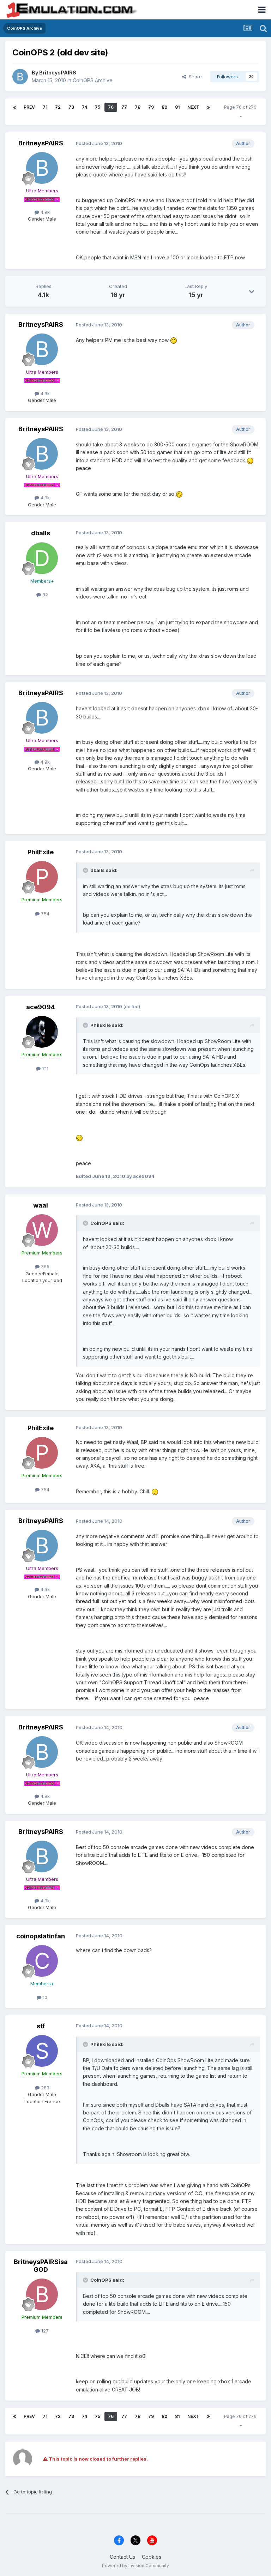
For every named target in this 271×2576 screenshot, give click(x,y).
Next (193, 107)
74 (85, 107)
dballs (41, 533)
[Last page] (209, 107)
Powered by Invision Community (135, 2566)
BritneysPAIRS (58, 73)
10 (44, 1997)
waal (41, 1205)
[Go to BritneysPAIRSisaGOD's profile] (42, 2294)
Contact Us (122, 2557)
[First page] (14, 107)
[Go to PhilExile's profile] (42, 877)
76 (111, 107)
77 (124, 107)
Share (194, 77)
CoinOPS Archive (93, 80)
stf (41, 2026)
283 (44, 2088)
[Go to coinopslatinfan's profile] (42, 1961)
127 (44, 2331)
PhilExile (41, 852)
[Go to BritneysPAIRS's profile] (20, 77)
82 (44, 595)
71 (45, 107)
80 (164, 107)
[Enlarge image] (174, 340)
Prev (29, 107)
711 (44, 1069)
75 (98, 107)
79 (151, 107)
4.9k (44, 212)
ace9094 (41, 1007)
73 (71, 107)
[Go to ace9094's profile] (42, 1032)
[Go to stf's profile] (42, 2051)
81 (177, 107)
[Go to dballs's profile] (42, 558)
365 (44, 1266)
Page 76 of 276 (240, 112)
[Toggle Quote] (86, 870)
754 (44, 914)
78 (138, 107)
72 (58, 107)
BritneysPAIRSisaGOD (41, 2266)
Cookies (152, 2557)
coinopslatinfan (41, 1936)
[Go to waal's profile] (42, 1230)
